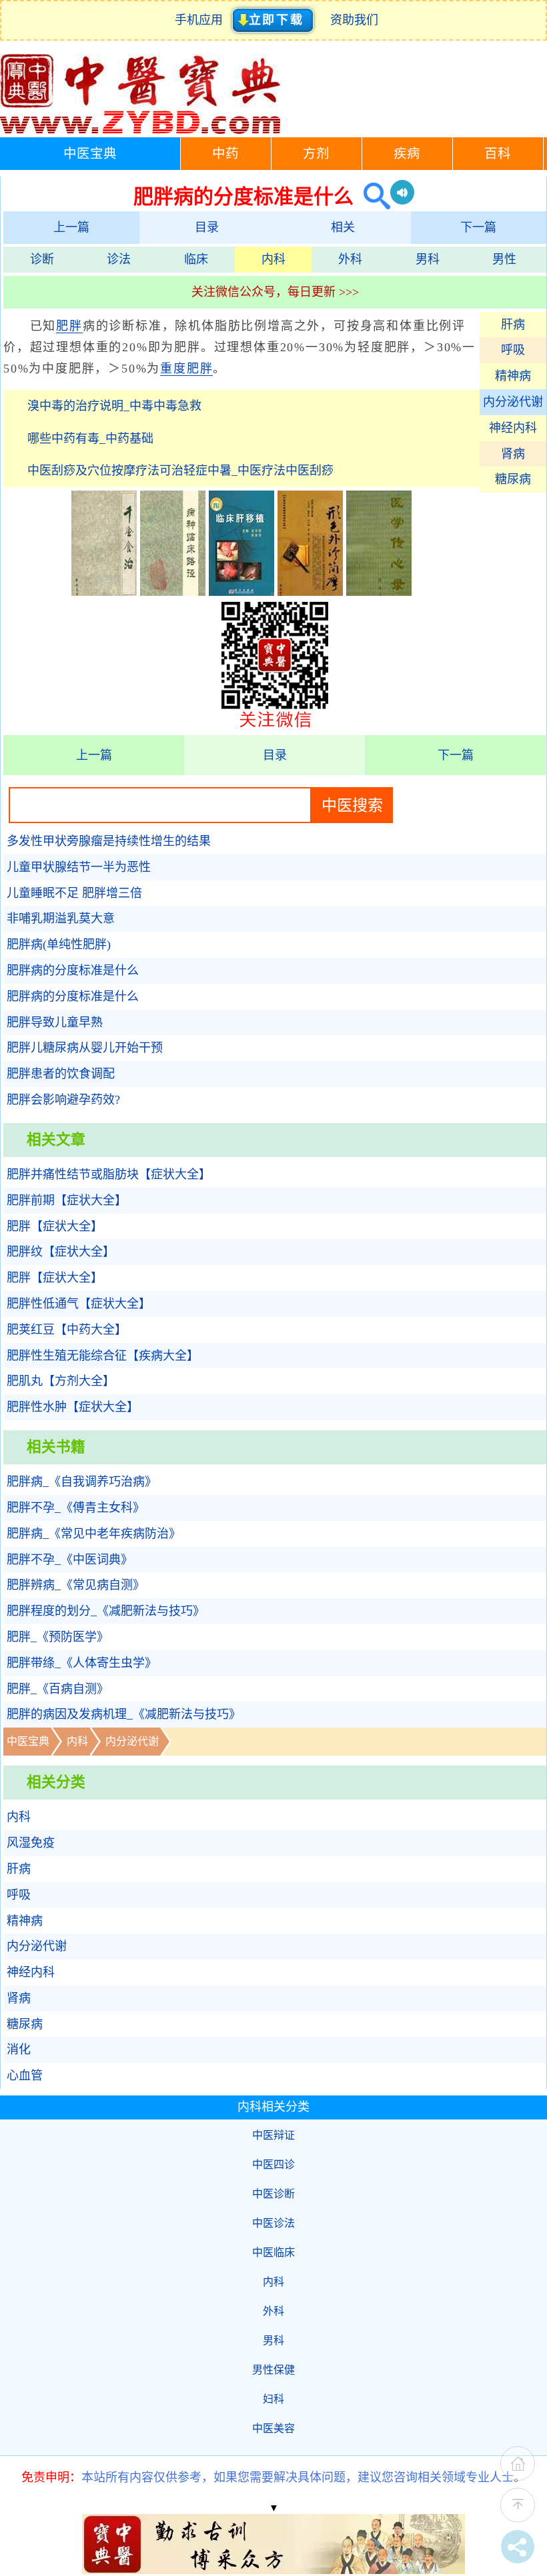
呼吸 (513, 350)
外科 (350, 259)
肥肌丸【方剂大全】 (61, 1381)
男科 (428, 259)
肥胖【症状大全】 (55, 1226)
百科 (498, 154)
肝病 (513, 325)
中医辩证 (273, 2135)
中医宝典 (90, 154)
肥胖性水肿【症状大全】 (73, 1407)
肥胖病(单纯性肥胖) (59, 944)
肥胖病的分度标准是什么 (73, 970)
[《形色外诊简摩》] (310, 592)
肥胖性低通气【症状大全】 (79, 1304)
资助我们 (354, 20)
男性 (504, 259)
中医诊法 (273, 2223)
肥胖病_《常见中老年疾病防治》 (94, 1534)
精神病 (513, 376)
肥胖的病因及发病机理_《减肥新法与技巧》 (124, 1714)
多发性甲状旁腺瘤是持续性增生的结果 (109, 841)
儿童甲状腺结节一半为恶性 (79, 867)
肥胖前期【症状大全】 (67, 1200)
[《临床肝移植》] (241, 592)
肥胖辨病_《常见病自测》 (76, 1585)
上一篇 (71, 227)
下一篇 (478, 227)
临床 (196, 259)
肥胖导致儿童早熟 (55, 1022)
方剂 (316, 154)
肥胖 (69, 326)
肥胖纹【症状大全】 (61, 1252)
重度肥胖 (186, 369)
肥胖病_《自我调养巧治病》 (82, 1482)
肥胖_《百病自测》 (58, 1689)
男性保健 (273, 2370)
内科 (273, 259)
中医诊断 (273, 2194)
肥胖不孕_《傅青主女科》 (76, 1508)
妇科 (273, 2399)
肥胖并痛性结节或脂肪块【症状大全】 (109, 1174)
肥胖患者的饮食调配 (61, 1074)
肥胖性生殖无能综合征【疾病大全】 (103, 1356)
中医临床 (273, 2252)
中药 (225, 154)
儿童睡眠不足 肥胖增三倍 (74, 893)
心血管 (25, 2075)
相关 (343, 227)
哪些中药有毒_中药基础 (90, 439)
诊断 (42, 259)
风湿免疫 (31, 1843)
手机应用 (202, 20)
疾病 (407, 154)
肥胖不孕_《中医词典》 (70, 1560)
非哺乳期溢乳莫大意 (61, 918)
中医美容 (273, 2428)
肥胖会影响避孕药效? (63, 1100)
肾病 (513, 454)
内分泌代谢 (513, 402)
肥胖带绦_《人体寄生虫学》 (82, 1663)
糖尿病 (513, 479)
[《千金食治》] (104, 592)
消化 (19, 2049)
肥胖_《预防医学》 (58, 1637)
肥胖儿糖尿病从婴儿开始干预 (85, 1048)
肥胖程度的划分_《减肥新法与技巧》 (106, 1611)
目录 (207, 227)
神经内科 (513, 428)
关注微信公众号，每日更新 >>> (275, 292)
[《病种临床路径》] (173, 592)
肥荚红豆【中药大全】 (67, 1330)
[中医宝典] (140, 131)
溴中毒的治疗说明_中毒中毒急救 (114, 406)
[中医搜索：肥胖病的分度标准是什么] (372, 196)
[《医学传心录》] (379, 592)
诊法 (119, 259)
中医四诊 (273, 2164)
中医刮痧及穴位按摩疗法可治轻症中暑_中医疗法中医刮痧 (180, 471)
